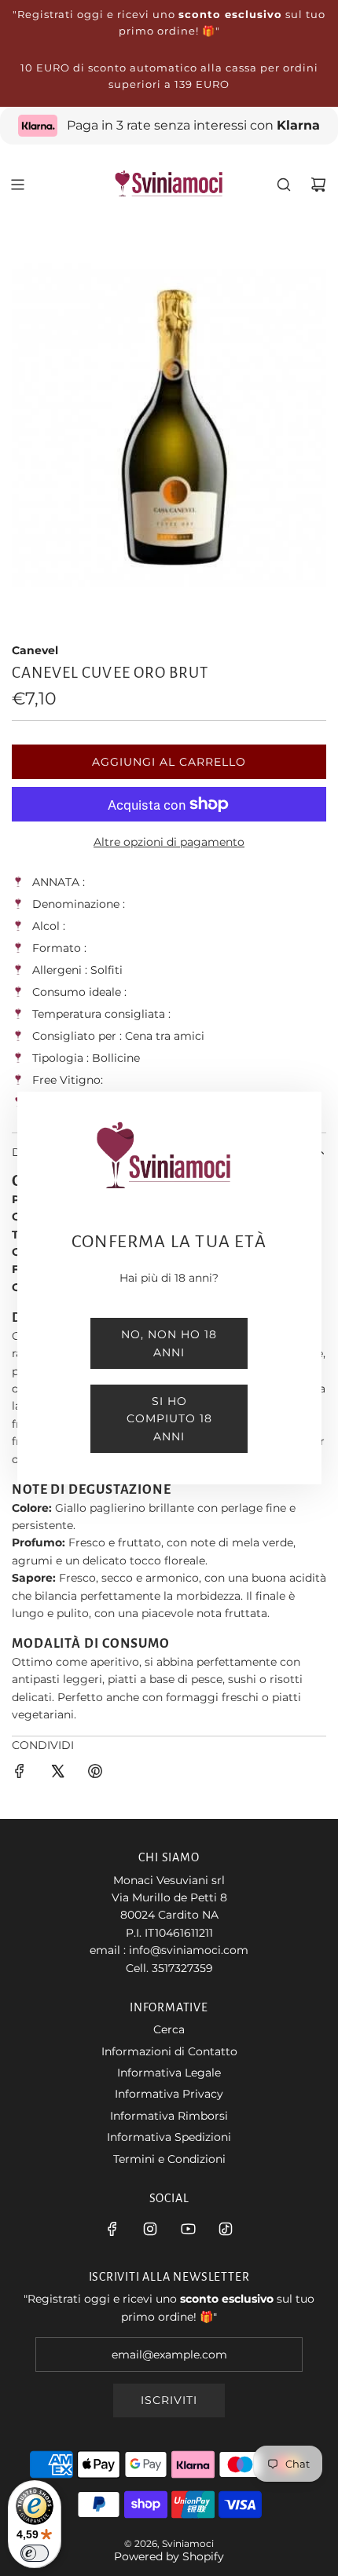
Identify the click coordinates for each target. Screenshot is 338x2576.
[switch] (35, 2553)
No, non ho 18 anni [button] (169, 1343)
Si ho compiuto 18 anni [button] (169, 1419)
